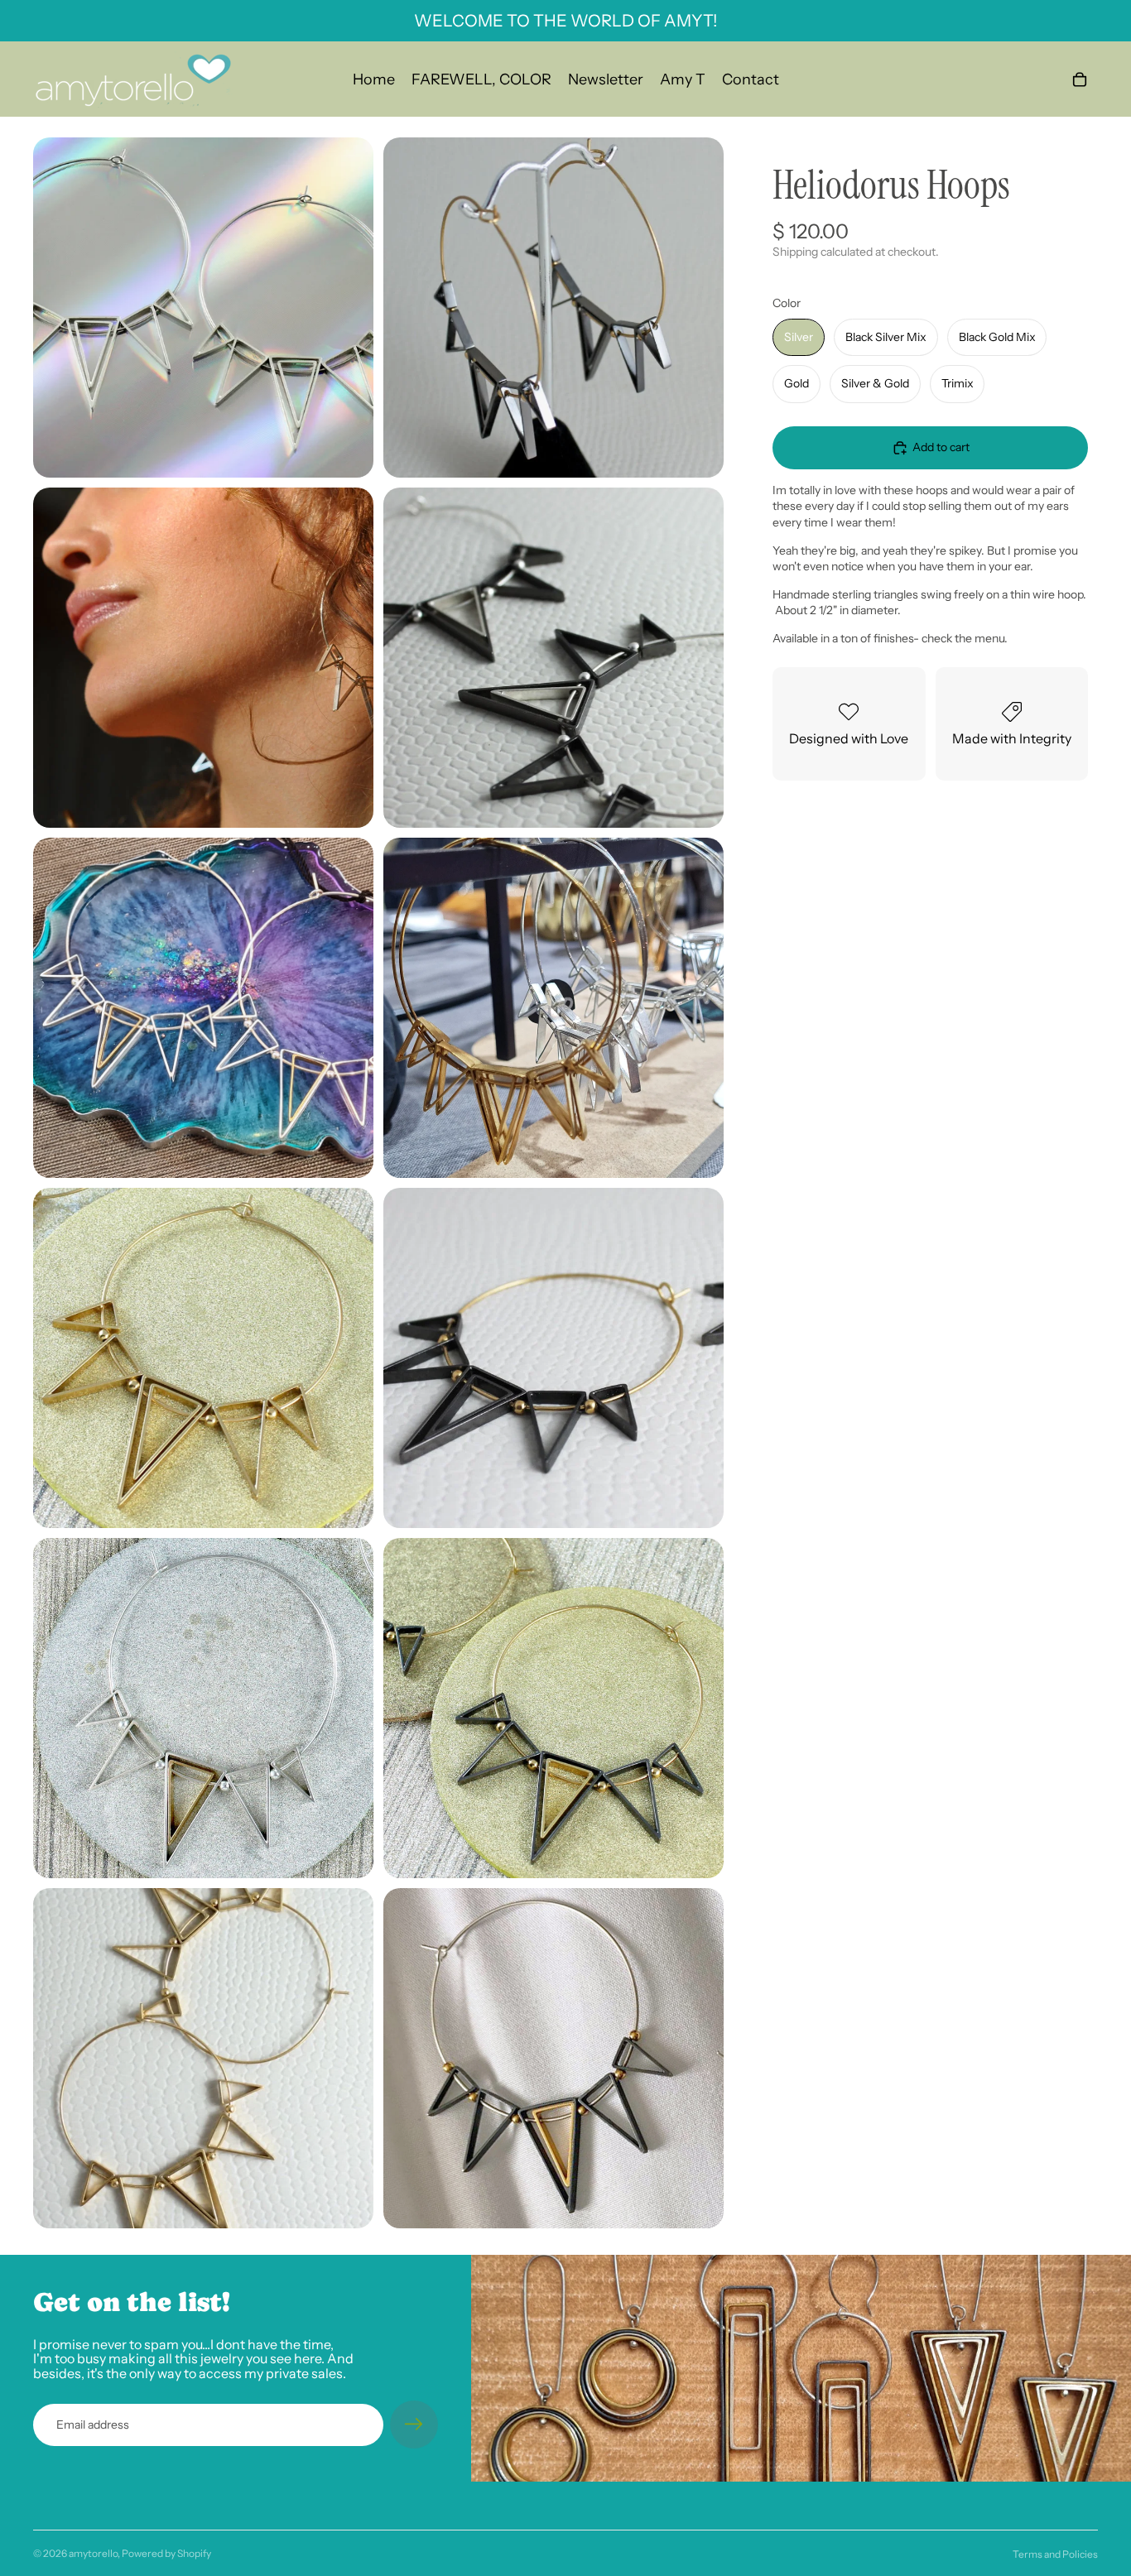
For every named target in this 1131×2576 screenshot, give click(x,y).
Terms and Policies (1055, 2554)
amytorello (93, 2553)
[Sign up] (414, 2425)
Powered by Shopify (166, 2553)
